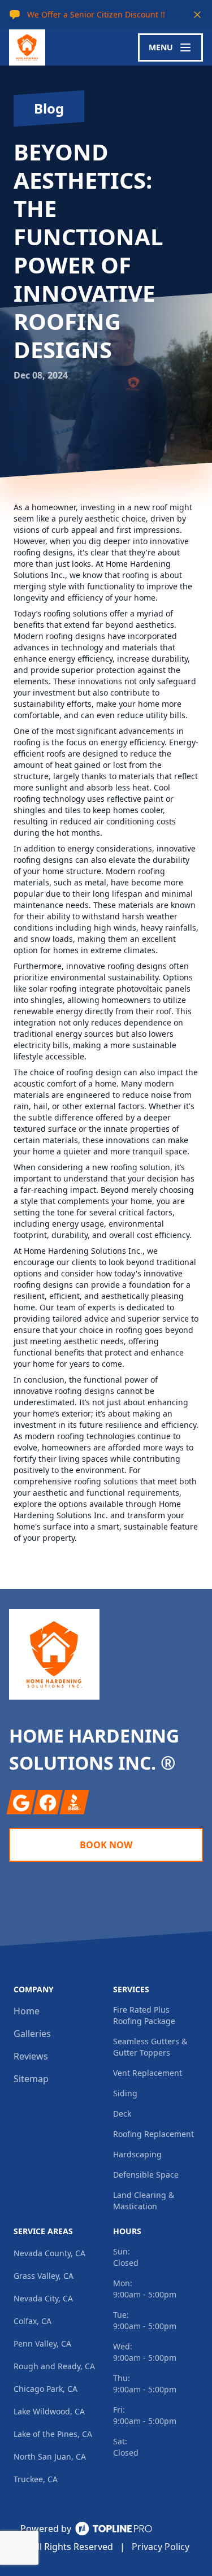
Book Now (106, 1845)
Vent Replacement (148, 2073)
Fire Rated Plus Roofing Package (144, 2015)
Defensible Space (146, 2175)
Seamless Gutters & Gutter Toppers (150, 2047)
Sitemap (31, 2079)
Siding (125, 2093)
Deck (122, 2114)
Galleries (32, 2034)
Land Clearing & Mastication (144, 2201)
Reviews (31, 2056)
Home (27, 2011)
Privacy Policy (161, 2547)
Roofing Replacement (153, 2134)
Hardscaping (137, 2154)
